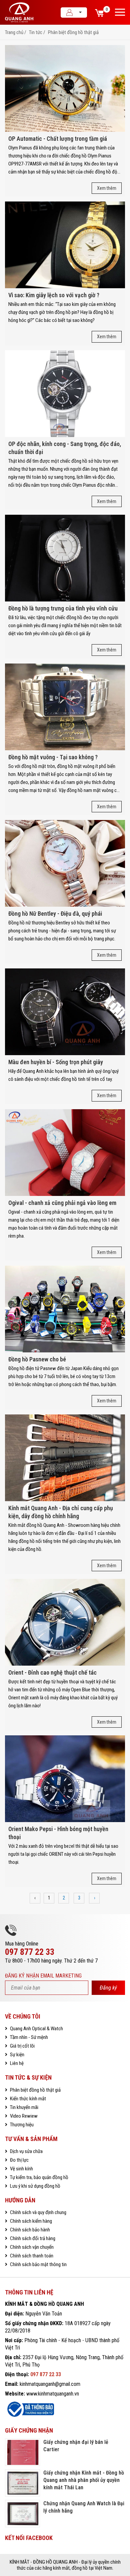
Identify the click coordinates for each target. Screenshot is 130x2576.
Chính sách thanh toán (31, 2256)
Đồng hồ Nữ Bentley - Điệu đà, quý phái (55, 914)
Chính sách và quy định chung (38, 2212)
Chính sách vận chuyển (31, 2247)
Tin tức (36, 32)
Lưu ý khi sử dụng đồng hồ (35, 2186)
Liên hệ (16, 2063)
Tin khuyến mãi (24, 2107)
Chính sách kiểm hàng (30, 2221)
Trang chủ (14, 32)
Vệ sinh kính (21, 2169)
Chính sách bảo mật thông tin (38, 2264)
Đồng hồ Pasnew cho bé (37, 1359)
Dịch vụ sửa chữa (26, 2151)
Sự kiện (17, 2055)
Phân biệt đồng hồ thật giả (73, 32)
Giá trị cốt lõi (22, 2046)
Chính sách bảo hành (29, 2230)
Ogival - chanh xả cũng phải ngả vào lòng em (62, 1203)
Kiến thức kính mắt (27, 2099)
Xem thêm (107, 188)
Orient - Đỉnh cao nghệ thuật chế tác (52, 1672)
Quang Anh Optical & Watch (36, 2029)
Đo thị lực (19, 2160)
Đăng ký (108, 1988)
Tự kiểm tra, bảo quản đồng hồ (39, 2177)
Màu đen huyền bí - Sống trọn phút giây (56, 1062)
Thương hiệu (21, 2125)
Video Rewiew (23, 2116)
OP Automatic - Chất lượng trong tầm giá (58, 139)
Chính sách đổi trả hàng (32, 2238)
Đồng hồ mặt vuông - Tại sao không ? (53, 757)
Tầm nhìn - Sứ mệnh (28, 2037)
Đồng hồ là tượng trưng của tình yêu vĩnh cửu (63, 608)
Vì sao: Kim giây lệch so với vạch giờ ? (54, 295)
